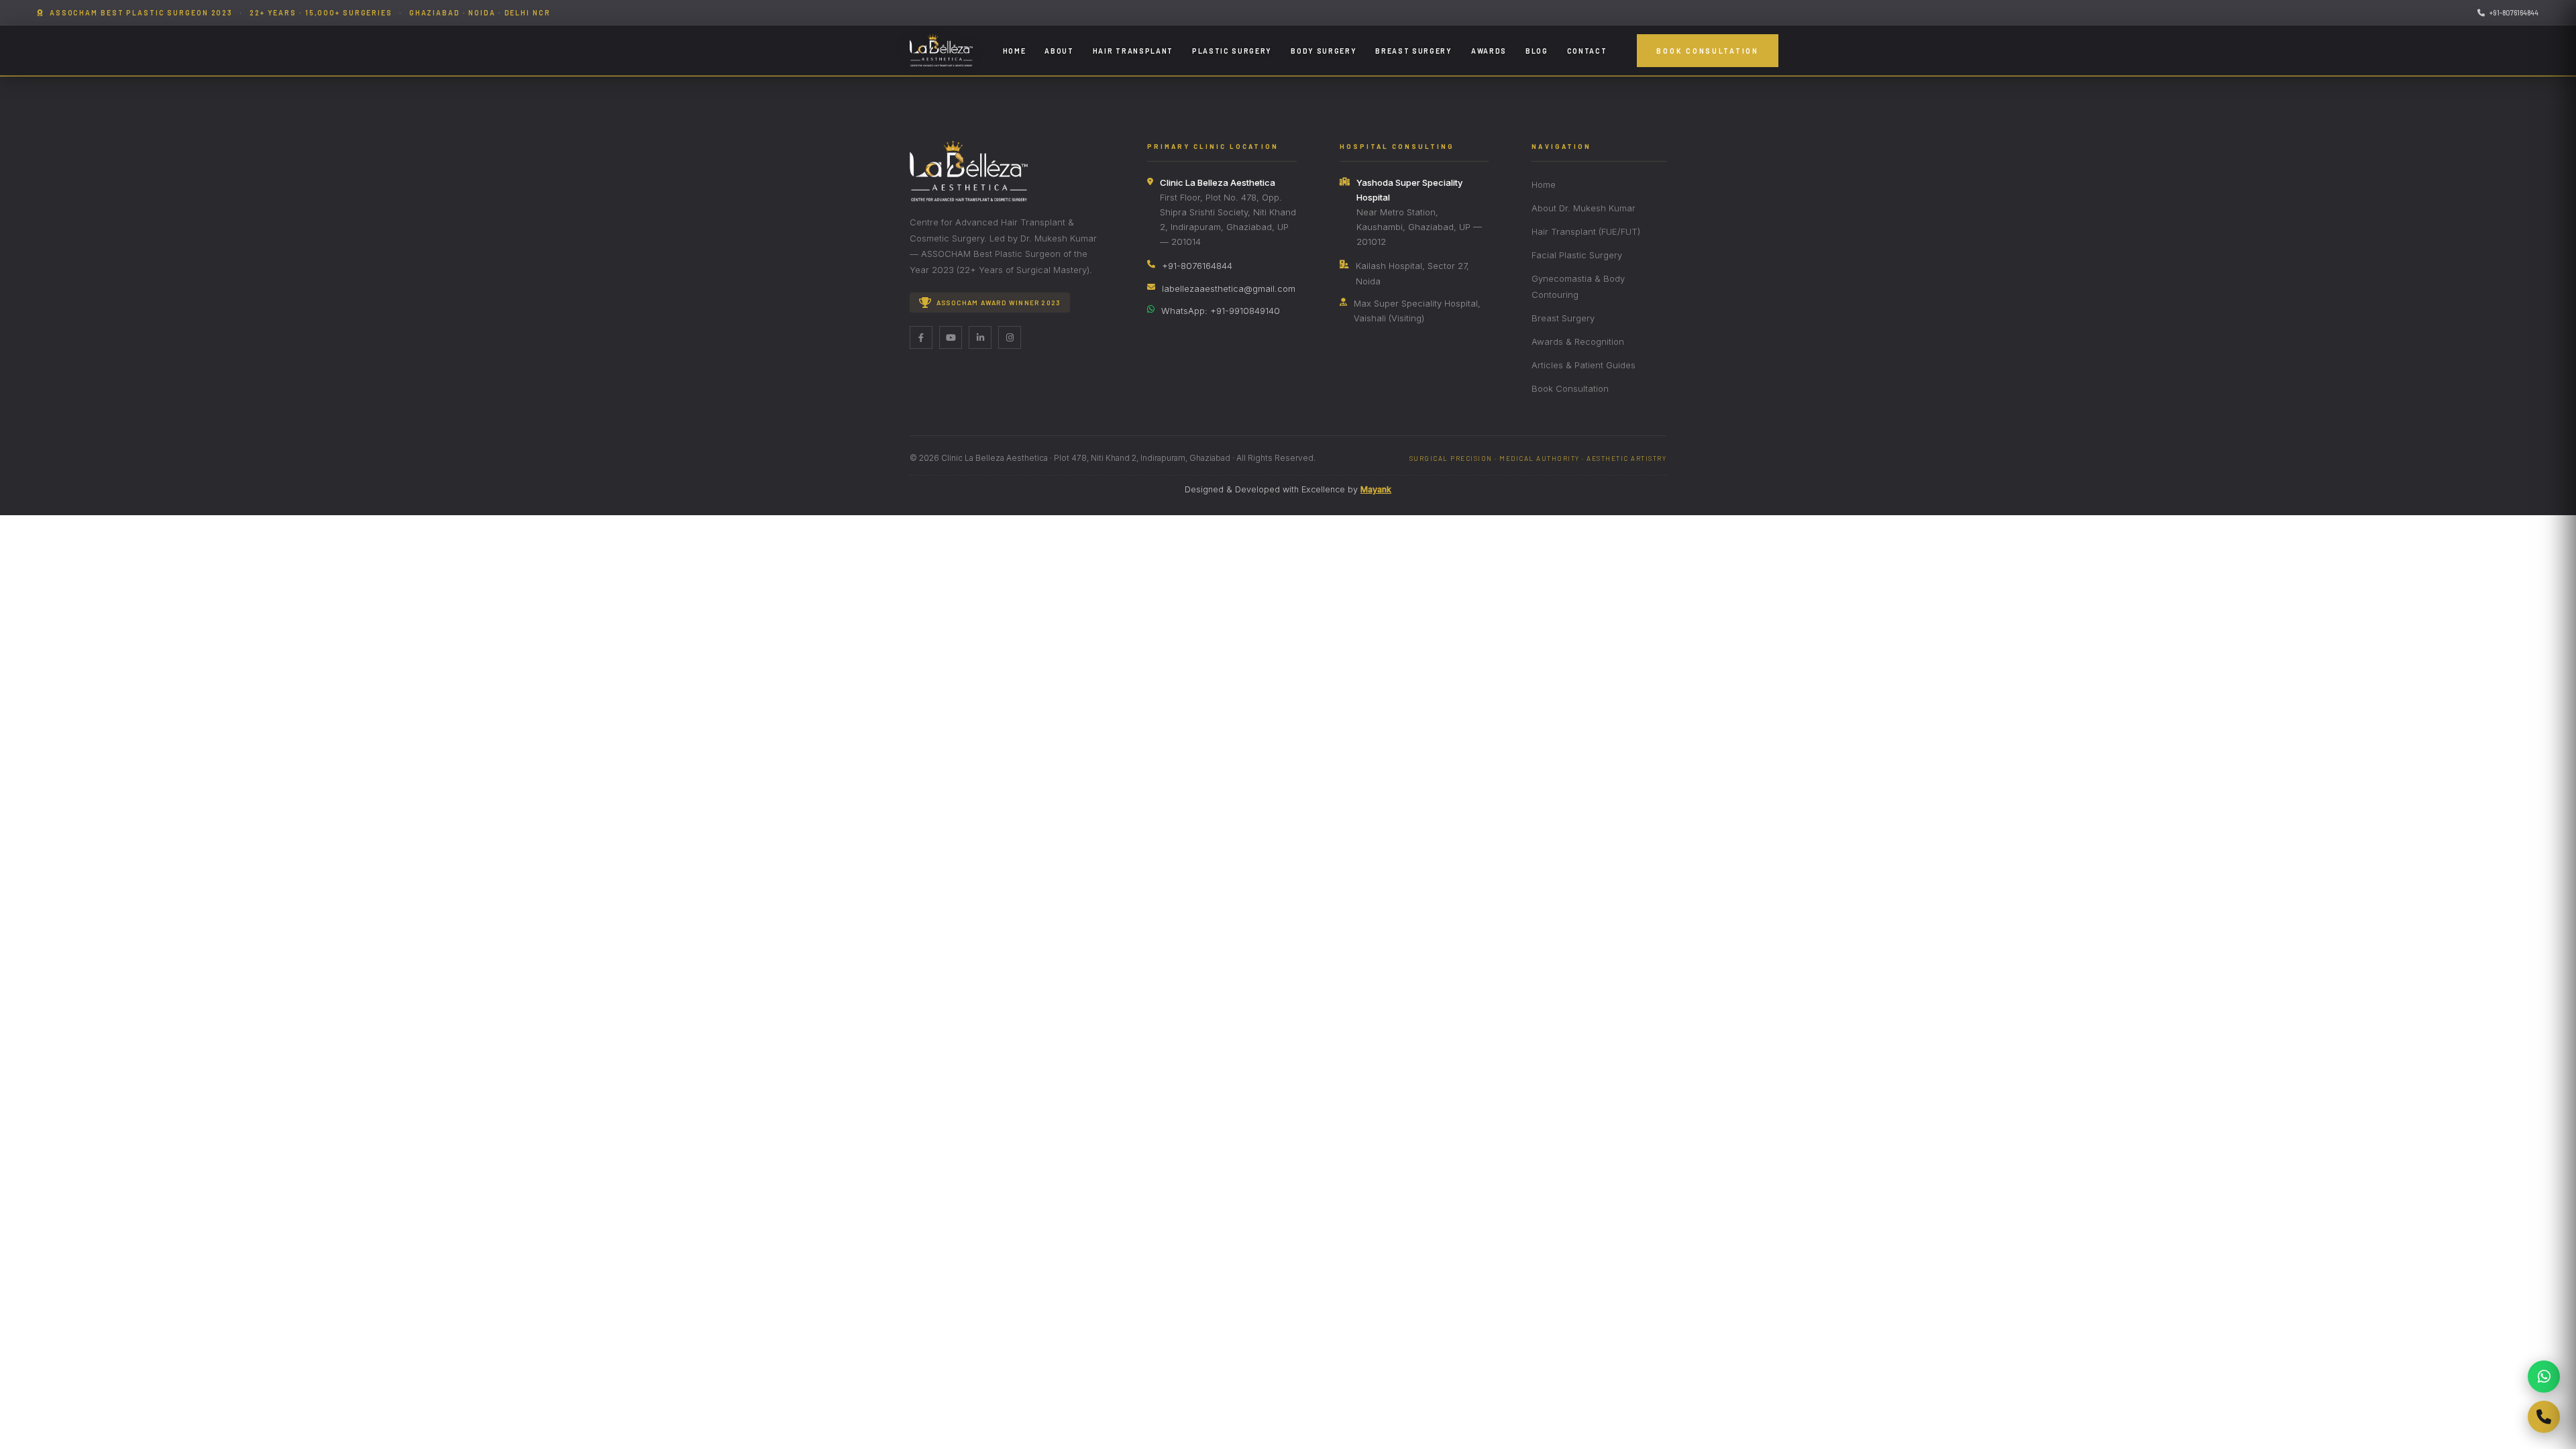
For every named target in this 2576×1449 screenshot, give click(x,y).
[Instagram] (1010, 337)
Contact (1587, 51)
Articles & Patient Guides (1584, 365)
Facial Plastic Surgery (1577, 255)
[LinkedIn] (980, 337)
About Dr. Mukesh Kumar (1584, 208)
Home (1015, 51)
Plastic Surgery (1232, 51)
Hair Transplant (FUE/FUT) (1586, 231)
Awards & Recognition (1578, 341)
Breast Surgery (1414, 51)
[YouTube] (951, 337)
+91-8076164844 (2514, 12)
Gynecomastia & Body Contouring (1578, 286)
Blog (1537, 51)
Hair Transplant (1133, 51)
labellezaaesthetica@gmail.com (1229, 288)
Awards (1489, 51)
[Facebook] (921, 337)
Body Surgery (1324, 51)
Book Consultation (1707, 51)
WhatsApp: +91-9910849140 (1221, 311)
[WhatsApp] (2544, 1377)
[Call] (2544, 1417)
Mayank (1376, 489)
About (1059, 51)
